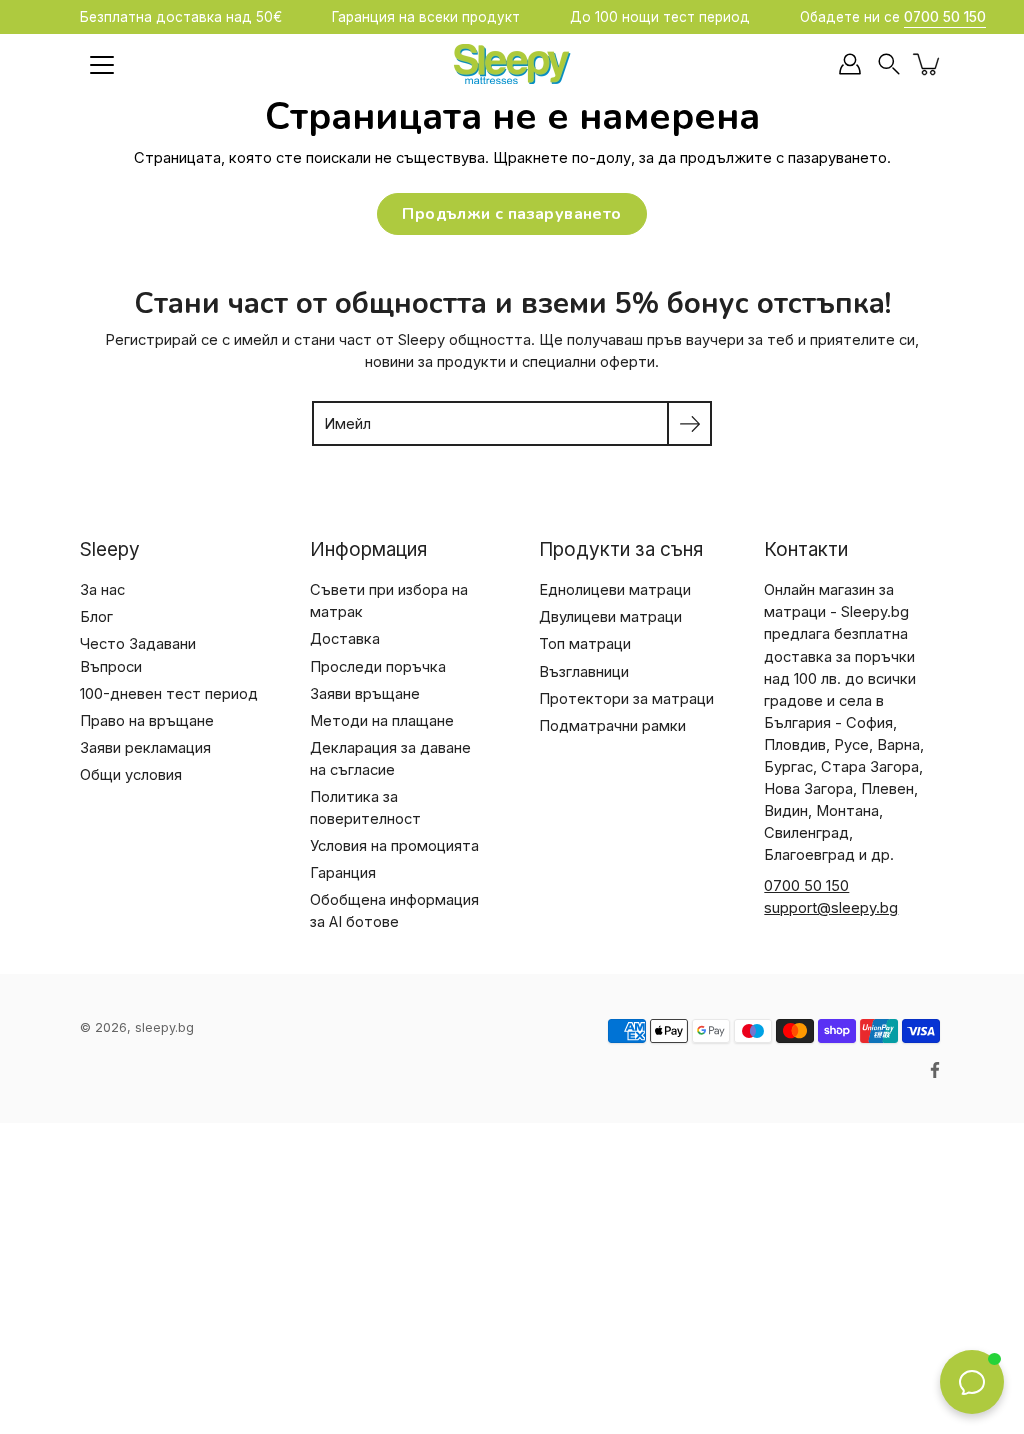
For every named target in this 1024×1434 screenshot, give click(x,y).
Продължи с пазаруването (511, 214)
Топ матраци (585, 644)
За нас (102, 590)
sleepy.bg (164, 1027)
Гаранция (343, 873)
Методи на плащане (382, 721)
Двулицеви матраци (610, 617)
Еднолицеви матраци (615, 590)
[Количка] (928, 64)
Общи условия (131, 775)
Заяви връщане (365, 694)
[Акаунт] (850, 64)
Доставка (345, 639)
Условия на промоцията (394, 846)
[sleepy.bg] (512, 64)
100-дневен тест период (169, 694)
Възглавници (584, 672)
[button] (889, 64)
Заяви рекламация (145, 748)
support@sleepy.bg (831, 908)
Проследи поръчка (378, 667)
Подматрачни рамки (612, 726)
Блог (96, 617)
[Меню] (102, 65)
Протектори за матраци (626, 699)
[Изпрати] (689, 423)
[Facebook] (935, 1070)
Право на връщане (147, 721)
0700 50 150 (806, 886)
